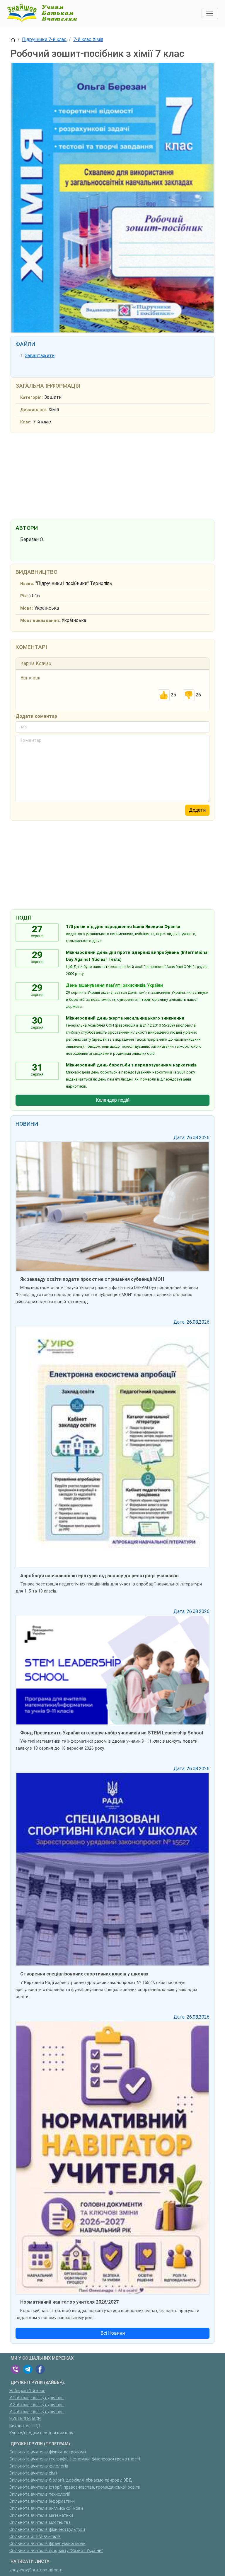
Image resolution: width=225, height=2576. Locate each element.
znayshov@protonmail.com (36, 2570)
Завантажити (40, 356)
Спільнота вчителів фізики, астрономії (48, 2452)
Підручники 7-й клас (44, 39)
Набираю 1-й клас (27, 2391)
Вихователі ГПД (25, 2426)
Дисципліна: (34, 410)
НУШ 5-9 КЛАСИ (25, 2419)
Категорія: (31, 397)
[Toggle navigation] (210, 13)
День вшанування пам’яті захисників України (114, 985)
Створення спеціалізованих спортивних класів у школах (84, 1974)
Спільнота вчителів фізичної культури (47, 2530)
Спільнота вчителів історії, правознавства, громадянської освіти (75, 2487)
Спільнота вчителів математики (41, 2515)
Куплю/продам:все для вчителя (41, 2433)
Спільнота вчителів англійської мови (46, 2508)
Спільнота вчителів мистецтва (40, 2522)
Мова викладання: (40, 621)
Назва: (27, 584)
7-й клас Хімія (88, 39)
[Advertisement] (112, 475)
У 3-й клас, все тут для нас (36, 2405)
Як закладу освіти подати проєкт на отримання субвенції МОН (92, 1279)
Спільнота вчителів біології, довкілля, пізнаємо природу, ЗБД (71, 2480)
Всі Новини (113, 2333)
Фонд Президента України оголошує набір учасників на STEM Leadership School (112, 1733)
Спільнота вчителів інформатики (42, 2501)
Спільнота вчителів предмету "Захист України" (56, 2551)
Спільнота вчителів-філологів (39, 2466)
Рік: (24, 596)
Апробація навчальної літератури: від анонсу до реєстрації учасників (99, 1576)
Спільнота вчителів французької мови (47, 2544)
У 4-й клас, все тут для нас (36, 2412)
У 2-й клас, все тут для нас (36, 2398)
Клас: (26, 422)
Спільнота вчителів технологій (40, 2494)
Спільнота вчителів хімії (33, 2473)
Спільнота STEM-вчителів (35, 2537)
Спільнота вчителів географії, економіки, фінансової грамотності (75, 2459)
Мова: (27, 608)
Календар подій (113, 1100)
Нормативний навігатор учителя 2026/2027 (69, 2302)
